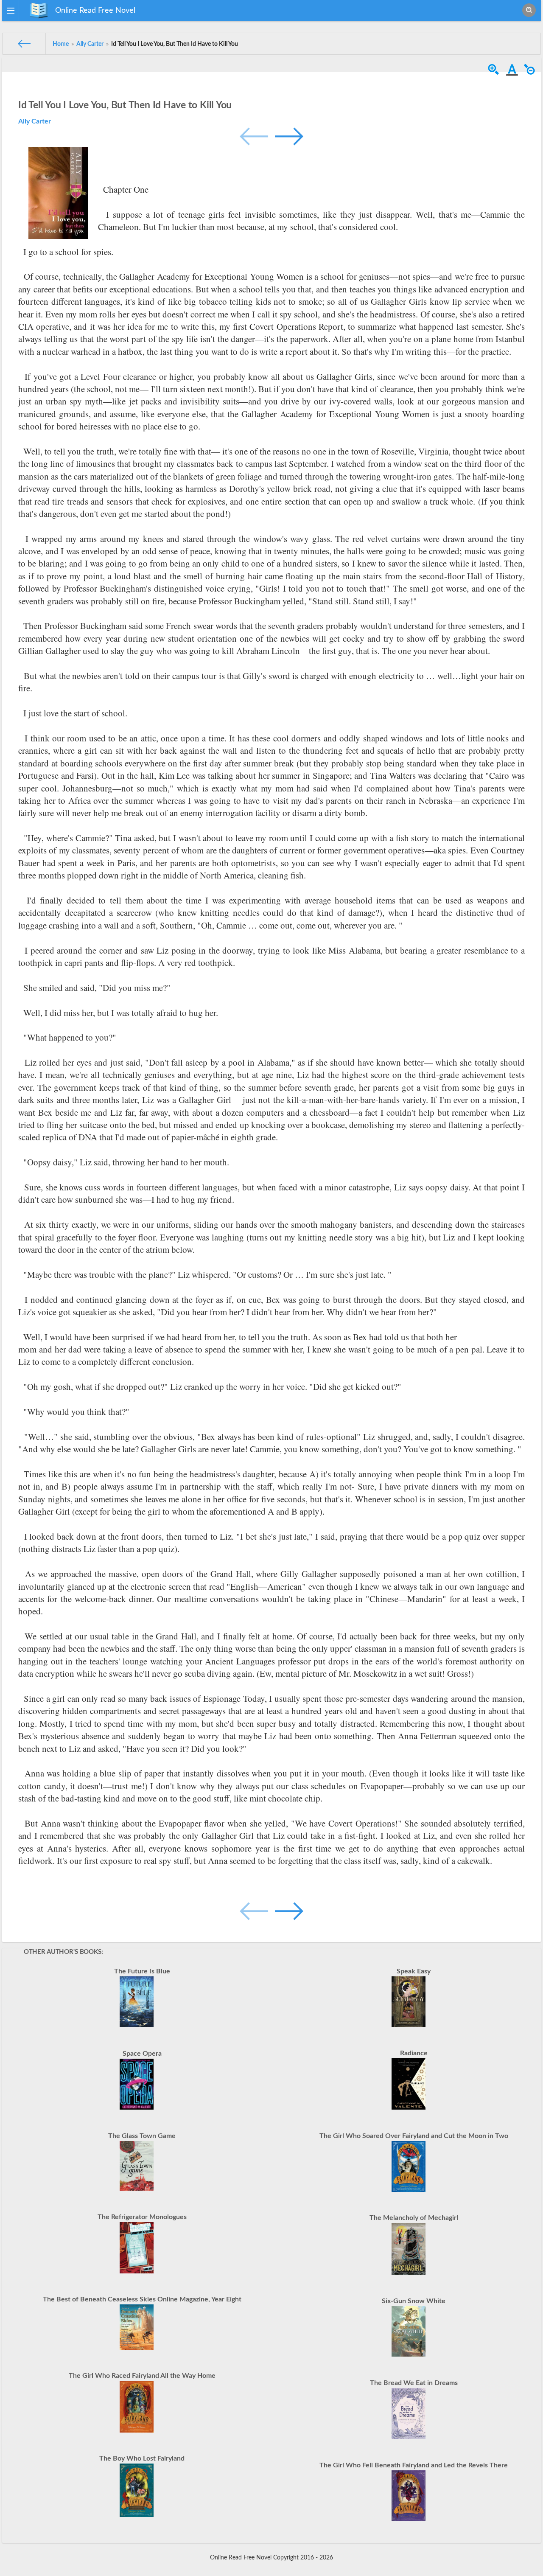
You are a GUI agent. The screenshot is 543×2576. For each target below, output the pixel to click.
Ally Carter (35, 121)
